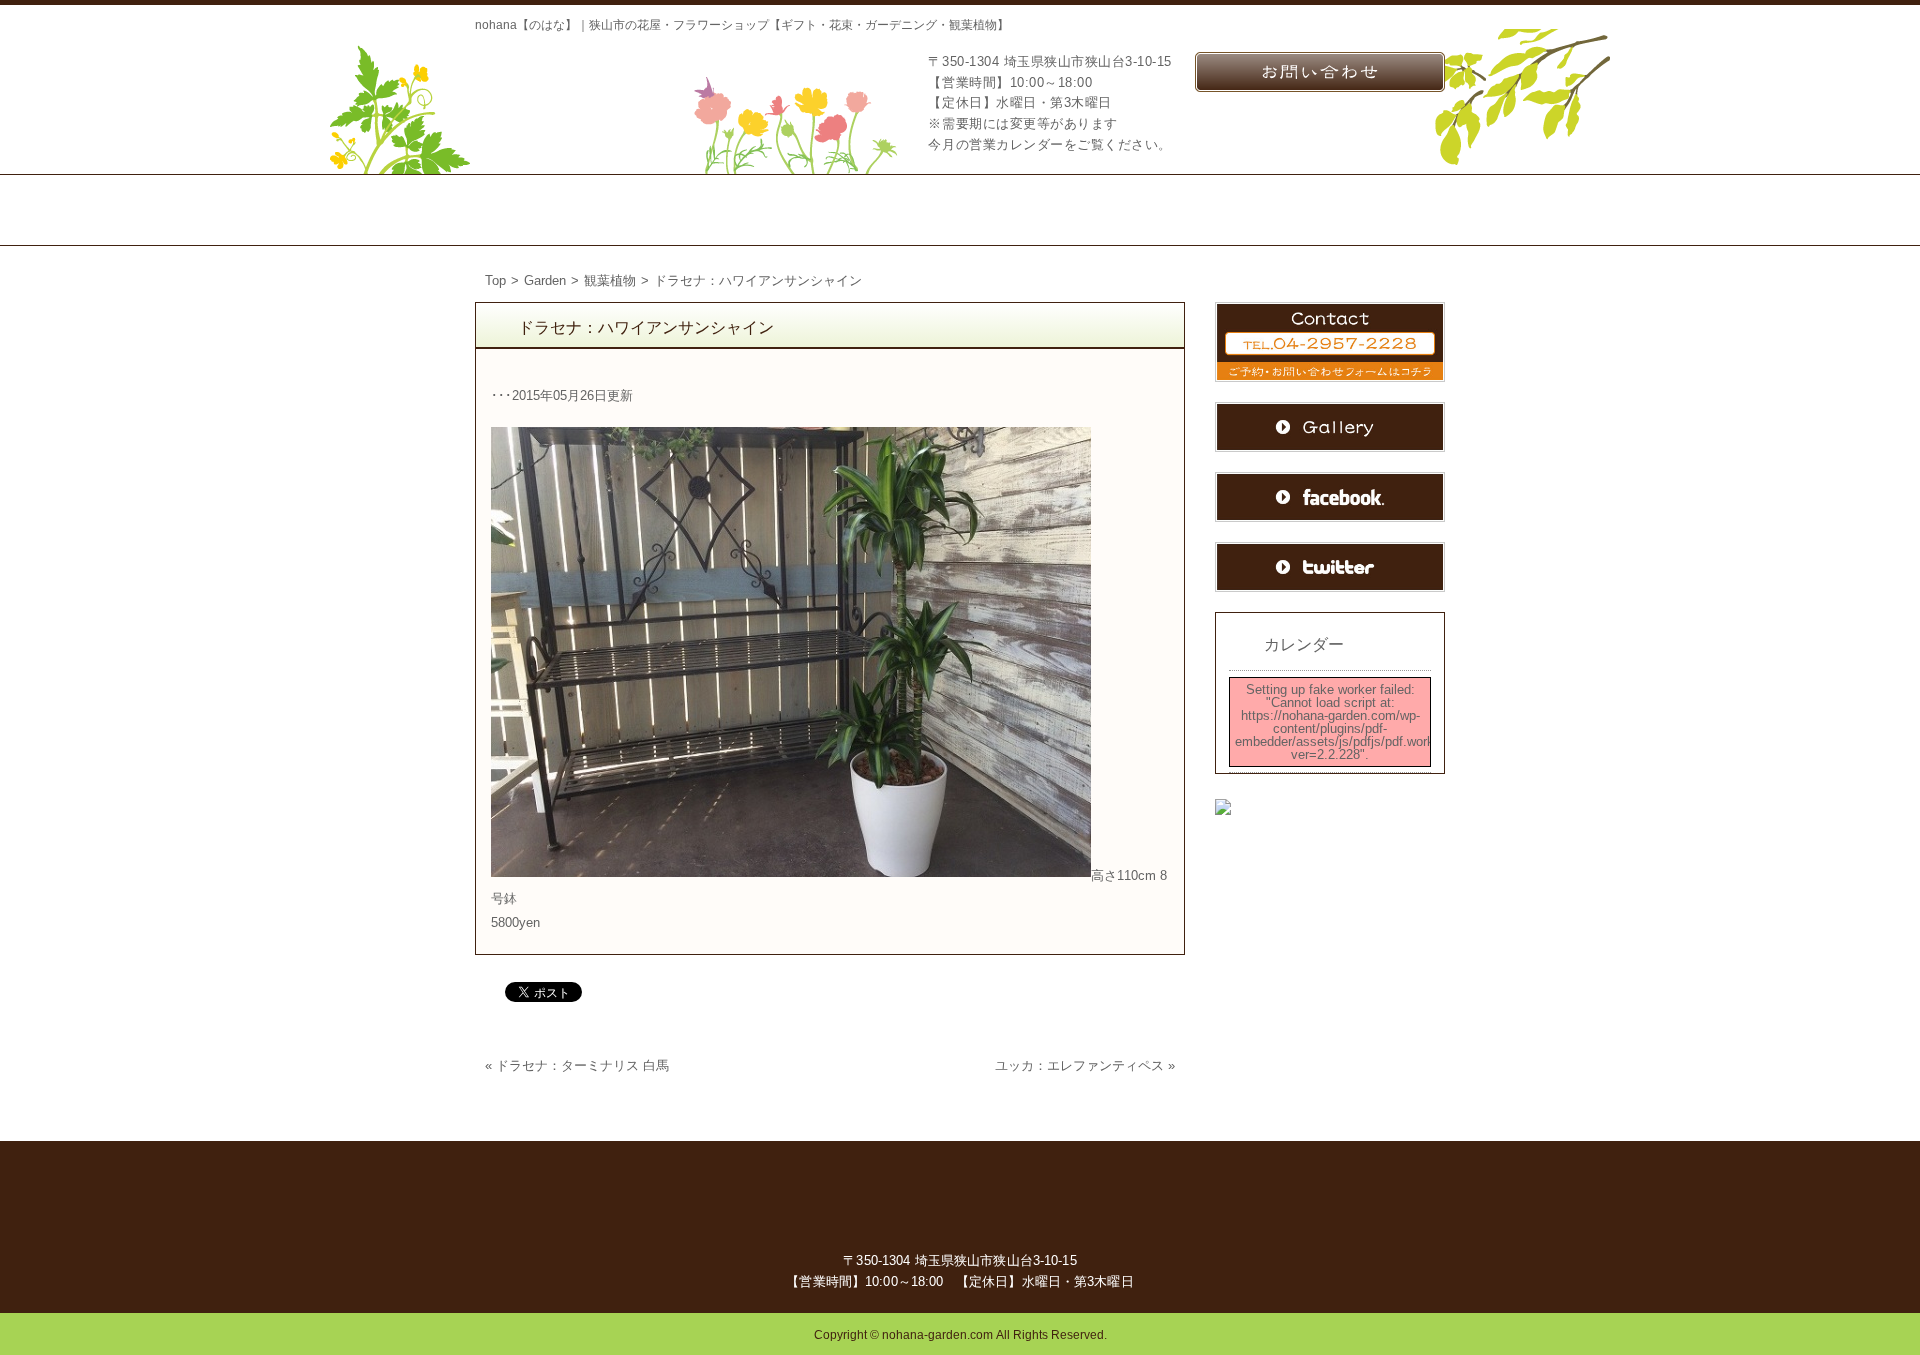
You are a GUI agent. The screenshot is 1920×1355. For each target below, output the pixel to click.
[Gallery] (1380, 210)
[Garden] (902, 210)
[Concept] (675, 210)
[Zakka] (1010, 210)
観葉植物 (610, 280)
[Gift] (790, 210)
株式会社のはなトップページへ (575, 93)
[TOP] (545, 210)
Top (495, 280)
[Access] (1117, 210)
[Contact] (1245, 210)
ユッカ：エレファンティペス (1079, 1065)
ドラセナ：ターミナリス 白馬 (582, 1065)
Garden (545, 280)
